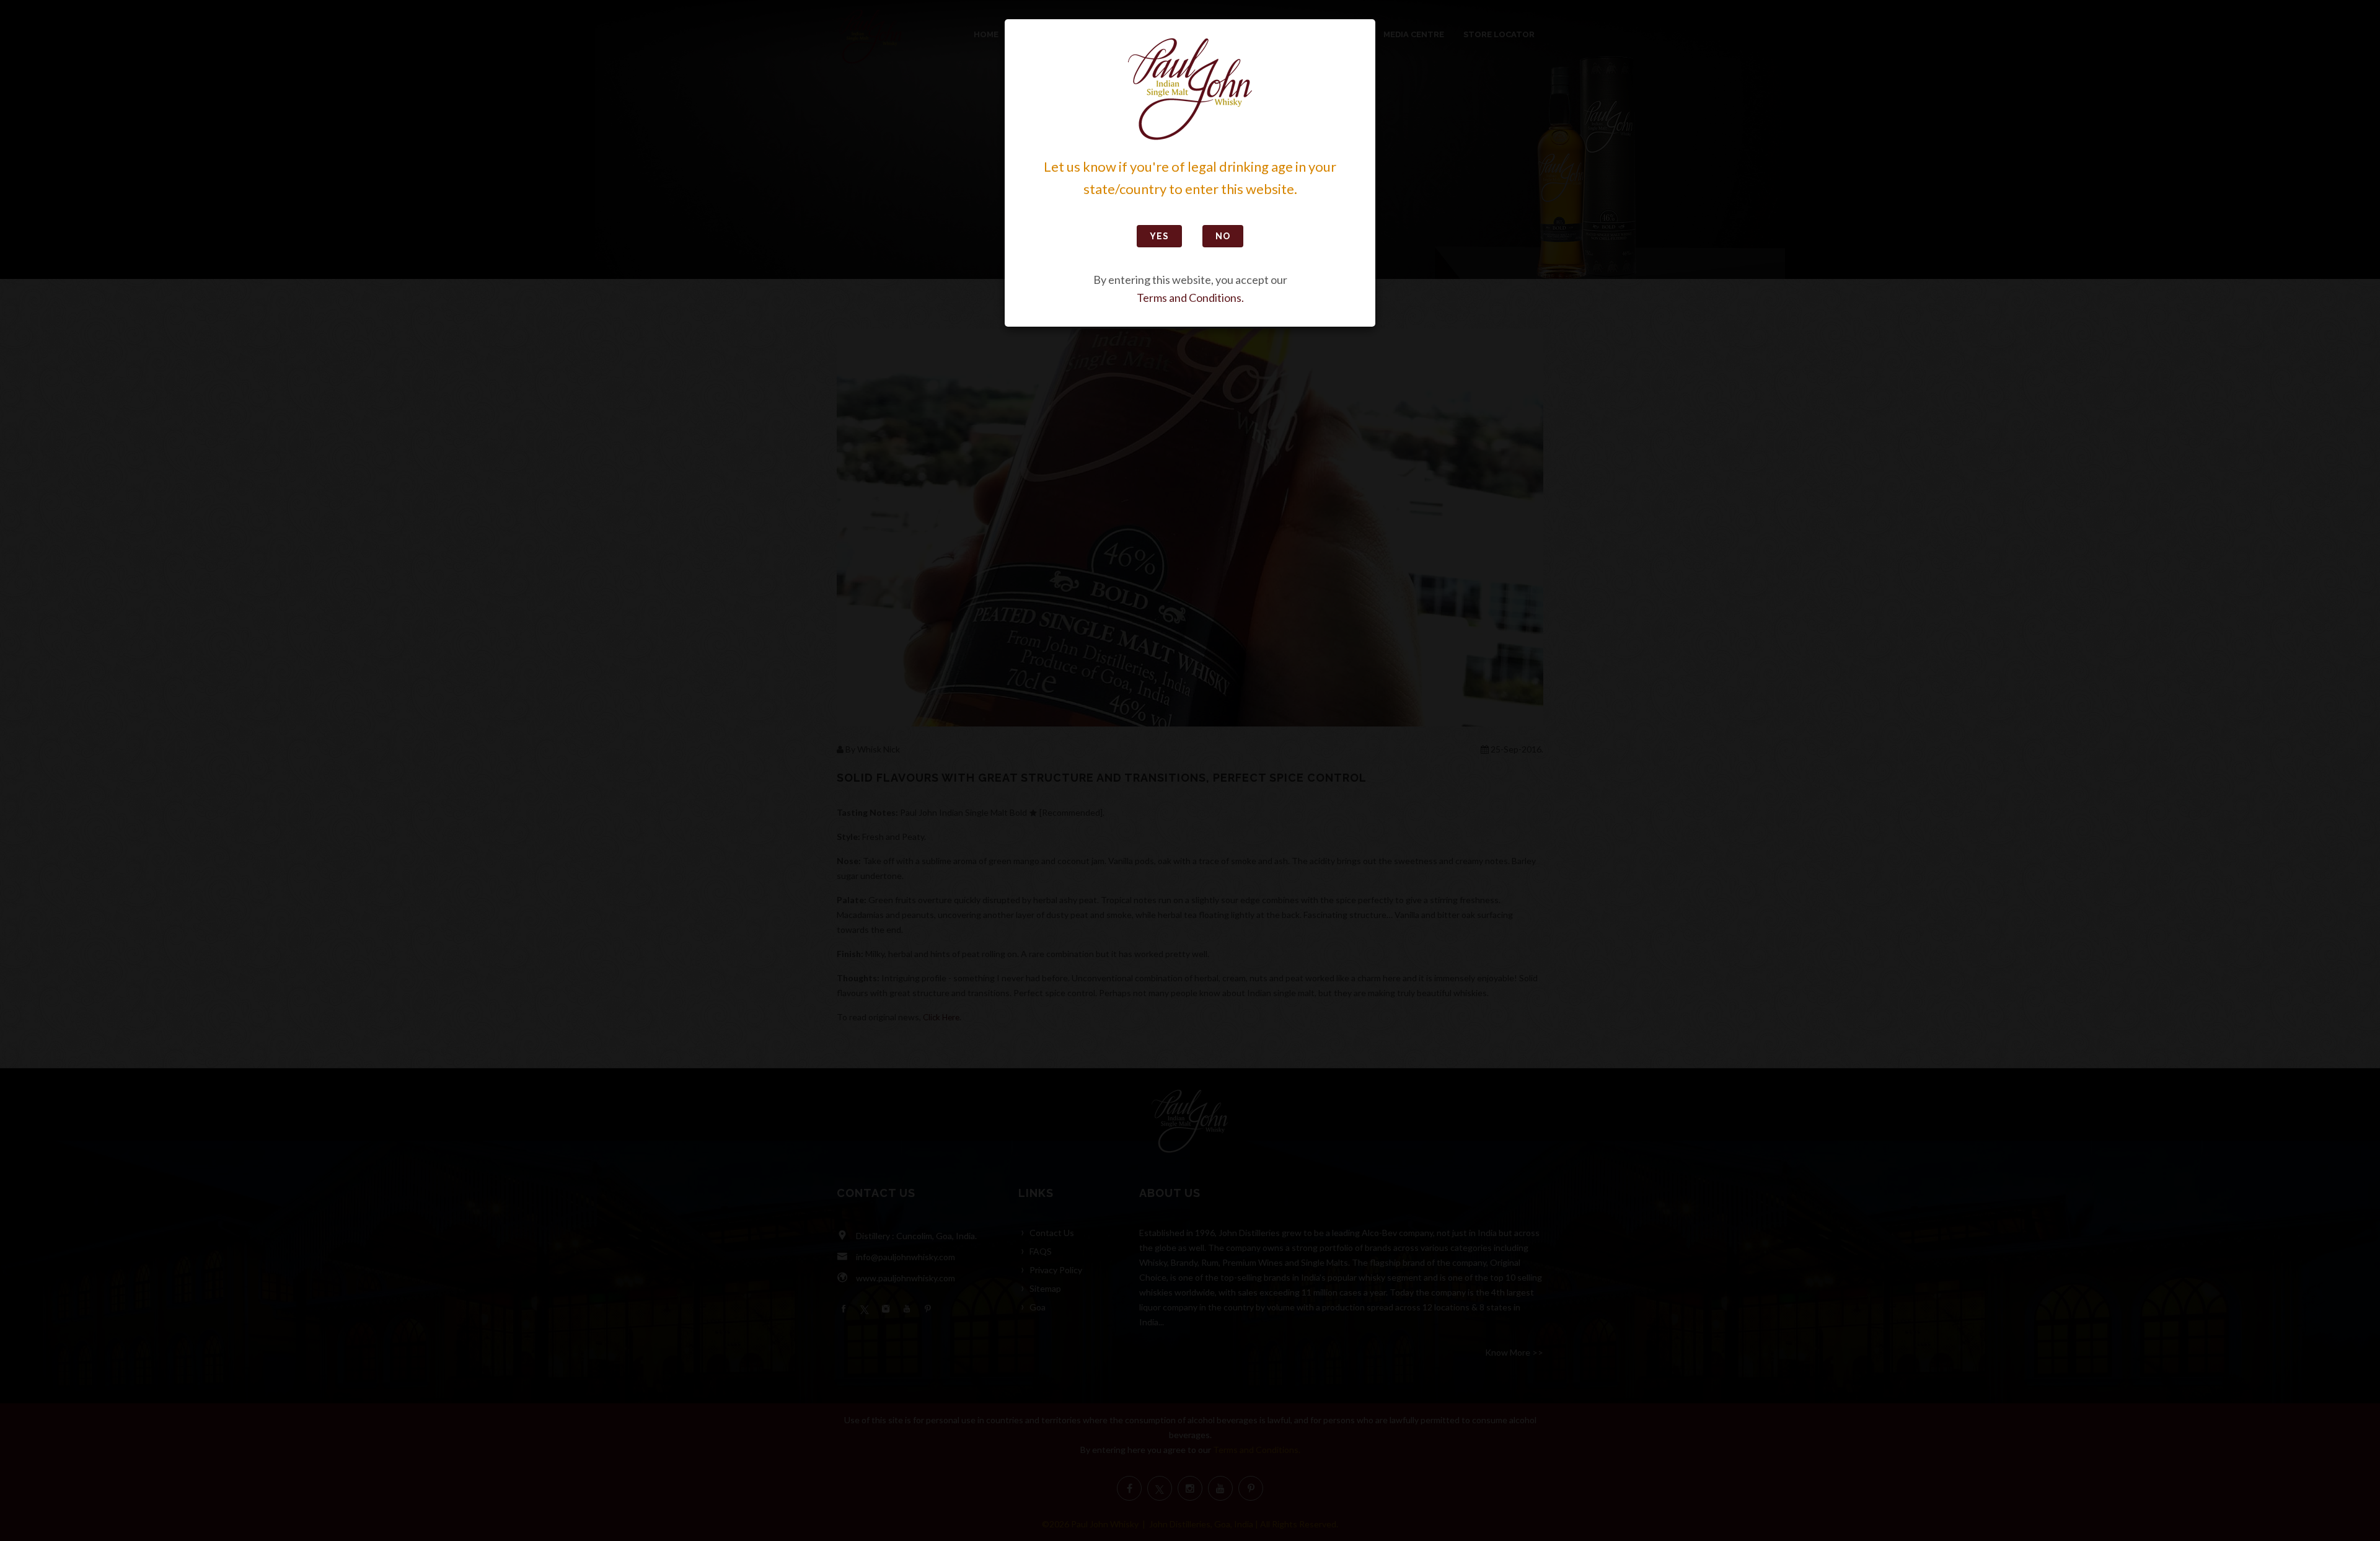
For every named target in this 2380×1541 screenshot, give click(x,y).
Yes (1159, 236)
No (1223, 236)
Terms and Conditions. (1190, 298)
